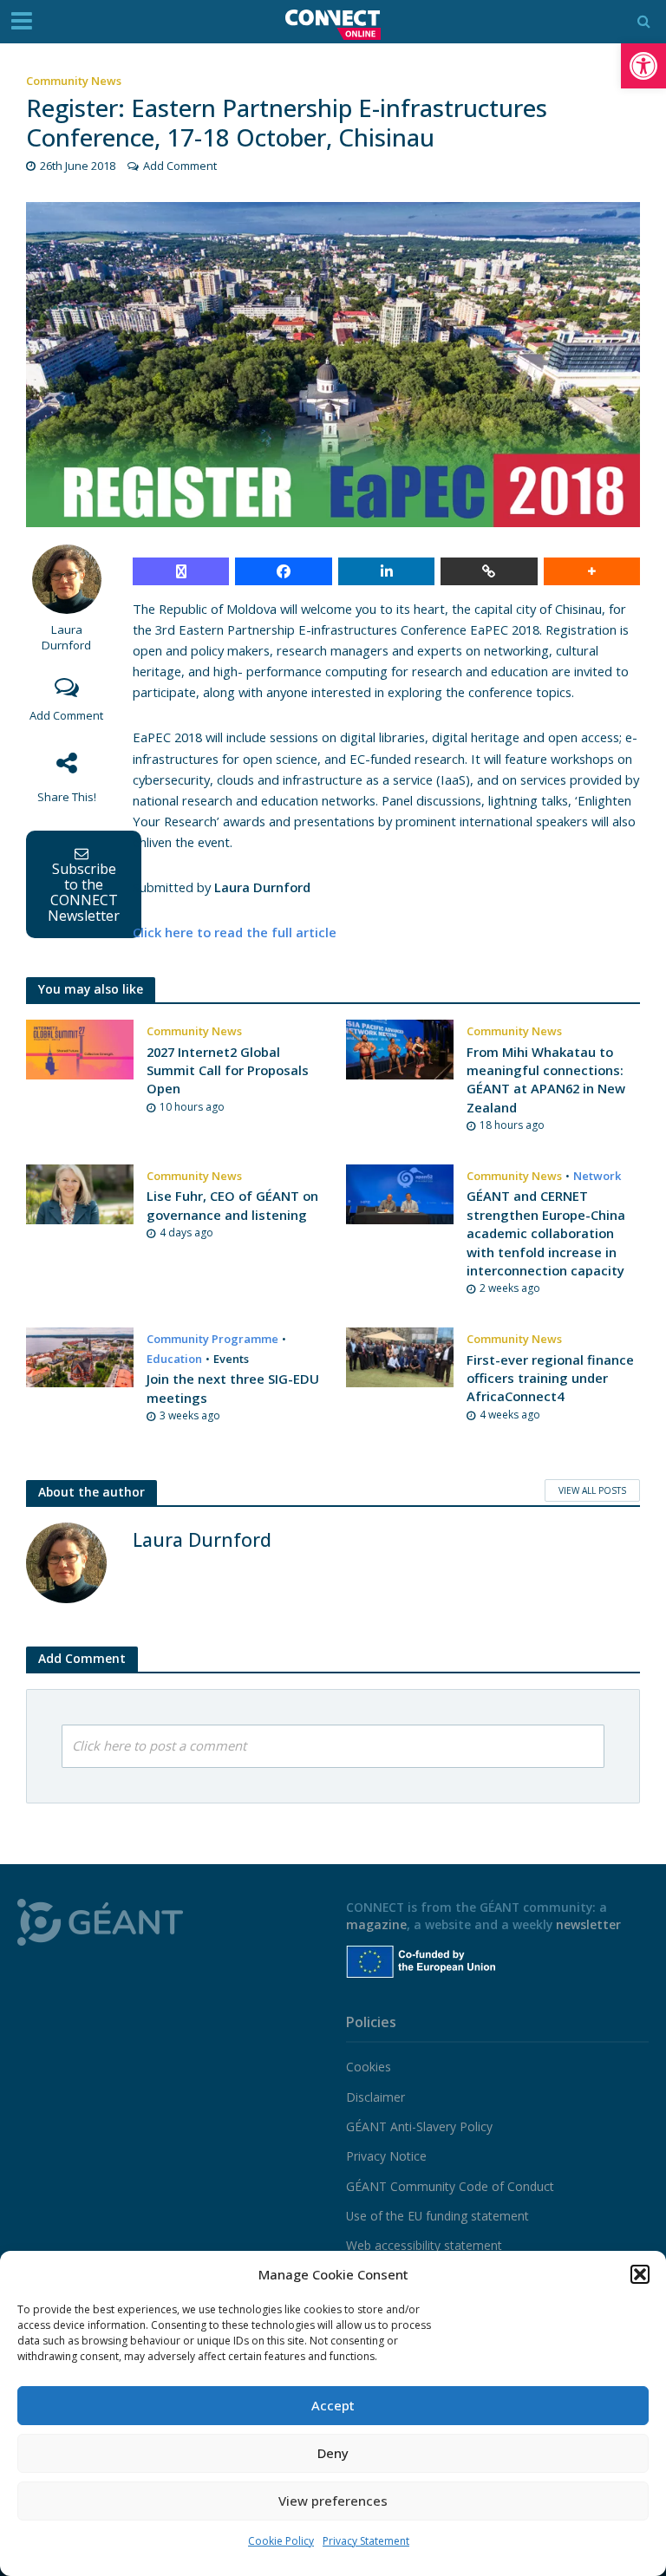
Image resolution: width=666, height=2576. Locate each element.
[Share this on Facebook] (283, 571)
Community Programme (212, 1339)
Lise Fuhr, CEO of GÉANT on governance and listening (232, 1205)
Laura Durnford (66, 637)
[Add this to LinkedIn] (386, 571)
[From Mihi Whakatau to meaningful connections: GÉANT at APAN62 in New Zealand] (400, 1048)
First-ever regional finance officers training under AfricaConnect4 (550, 1378)
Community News (74, 81)
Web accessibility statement (424, 2245)
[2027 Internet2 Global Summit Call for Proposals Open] (80, 1048)
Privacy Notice (386, 2156)
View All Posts (592, 1490)
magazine (376, 1924)
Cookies (369, 2067)
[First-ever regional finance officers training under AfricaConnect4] (400, 1356)
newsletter (588, 1924)
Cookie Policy (281, 2541)
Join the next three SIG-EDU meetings (233, 1388)
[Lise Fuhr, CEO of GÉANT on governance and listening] (80, 1193)
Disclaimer (375, 2097)
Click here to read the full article (235, 932)
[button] (643, 66)
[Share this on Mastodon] (181, 571)
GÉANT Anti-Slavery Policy (419, 2126)
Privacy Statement (366, 2541)
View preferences (333, 2501)
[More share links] (592, 571)
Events (231, 1359)
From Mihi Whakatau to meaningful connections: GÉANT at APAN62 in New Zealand (546, 1079)
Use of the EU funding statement (437, 2216)
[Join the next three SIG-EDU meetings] (80, 1356)
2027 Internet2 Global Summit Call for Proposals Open (228, 1070)
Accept (333, 2405)
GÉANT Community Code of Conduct (450, 2186)
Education (174, 1359)
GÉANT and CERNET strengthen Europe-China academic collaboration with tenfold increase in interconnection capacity (546, 1233)
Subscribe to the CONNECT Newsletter (84, 892)
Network (597, 1176)
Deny (333, 2453)
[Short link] (489, 571)
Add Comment (180, 166)
